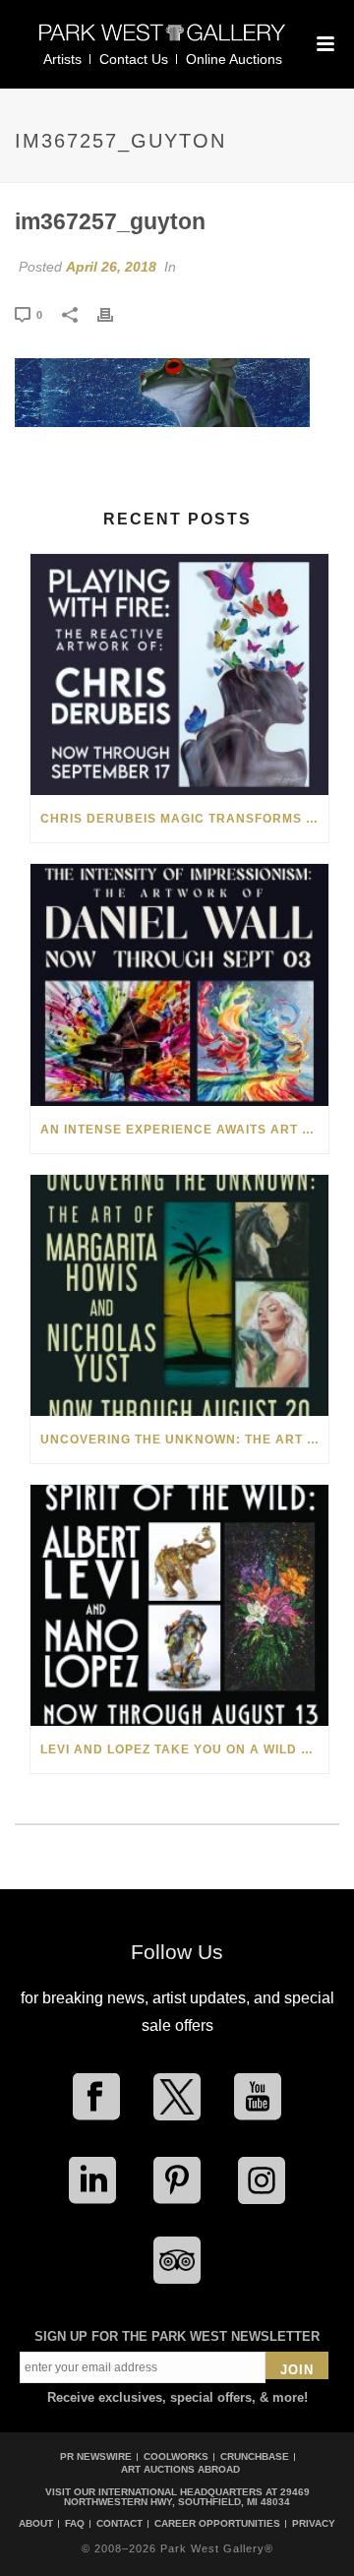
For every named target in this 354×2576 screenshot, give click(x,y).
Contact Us (134, 59)
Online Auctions (234, 59)
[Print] (115, 314)
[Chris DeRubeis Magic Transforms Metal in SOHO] (179, 675)
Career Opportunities (217, 2524)
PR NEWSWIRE (96, 2456)
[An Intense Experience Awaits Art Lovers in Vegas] (179, 984)
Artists (62, 59)
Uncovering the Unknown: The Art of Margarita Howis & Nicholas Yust (184, 1440)
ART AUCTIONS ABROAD (180, 2469)
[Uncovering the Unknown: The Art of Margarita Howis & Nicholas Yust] (179, 1295)
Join (297, 2370)
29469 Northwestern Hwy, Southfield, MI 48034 (187, 2497)
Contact (119, 2524)
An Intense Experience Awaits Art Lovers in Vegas (184, 1130)
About (36, 2524)
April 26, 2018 (111, 267)
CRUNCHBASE (255, 2456)
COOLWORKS (176, 2456)
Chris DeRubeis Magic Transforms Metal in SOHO (184, 819)
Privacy (314, 2524)
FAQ (75, 2524)
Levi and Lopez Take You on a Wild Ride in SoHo (184, 1749)
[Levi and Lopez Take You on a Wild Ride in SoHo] (179, 1605)
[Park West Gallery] (162, 41)
